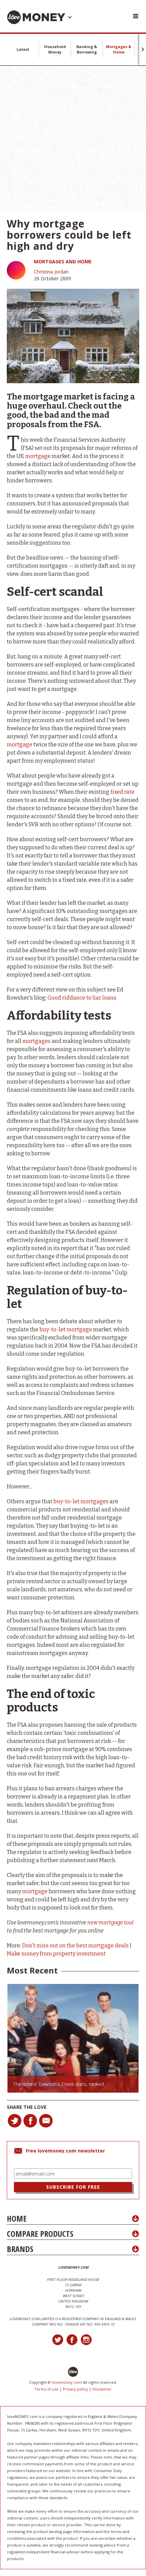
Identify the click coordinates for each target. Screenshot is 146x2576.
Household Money (55, 49)
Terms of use (46, 2389)
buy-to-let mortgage (66, 1329)
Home (17, 2218)
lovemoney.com (67, 2382)
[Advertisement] (73, 138)
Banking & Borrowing (87, 49)
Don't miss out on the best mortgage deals (75, 1946)
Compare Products (40, 2234)
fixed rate (122, 792)
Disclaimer (102, 2389)
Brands (20, 2249)
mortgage (38, 456)
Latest (23, 49)
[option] (73, 2038)
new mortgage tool (110, 1923)
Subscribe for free (73, 2187)
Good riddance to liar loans (82, 998)
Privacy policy (75, 2389)
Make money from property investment (56, 1954)
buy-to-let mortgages (81, 1501)
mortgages (36, 1041)
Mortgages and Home (63, 261)
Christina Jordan (51, 272)
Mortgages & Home (119, 49)
